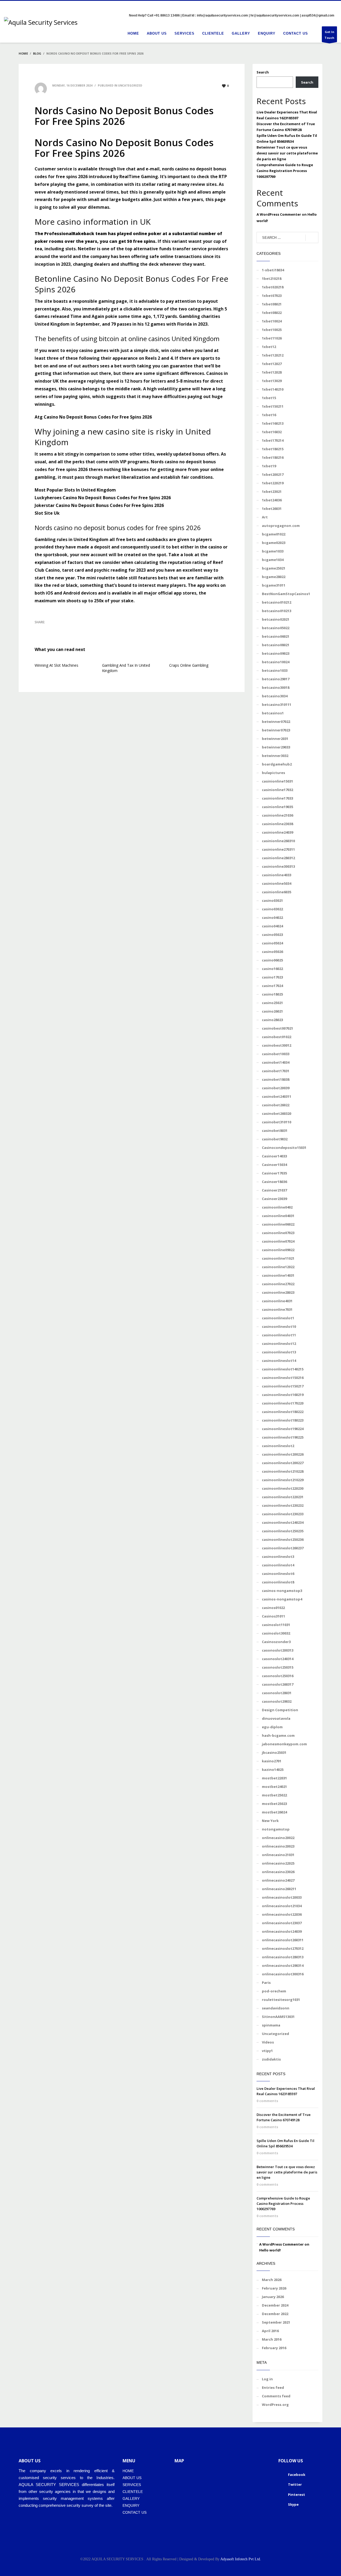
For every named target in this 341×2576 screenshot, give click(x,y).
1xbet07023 (272, 296)
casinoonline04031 (278, 1216)
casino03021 (272, 900)
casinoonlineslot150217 (283, 1386)
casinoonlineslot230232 (283, 1505)
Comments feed (276, 2396)
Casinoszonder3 (276, 1642)
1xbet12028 (272, 372)
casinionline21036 (277, 815)
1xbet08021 (272, 304)
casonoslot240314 (278, 1659)
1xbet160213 (273, 423)
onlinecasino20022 (278, 1838)
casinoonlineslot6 (278, 1574)
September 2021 (276, 2322)
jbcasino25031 (274, 1752)
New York (270, 1821)
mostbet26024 (274, 1812)
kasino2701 (272, 1761)
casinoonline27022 (278, 1284)
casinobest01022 (277, 1037)
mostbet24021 (274, 1787)
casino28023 (272, 1020)
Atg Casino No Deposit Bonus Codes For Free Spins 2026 (93, 417)
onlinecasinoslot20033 (282, 1897)
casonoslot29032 (277, 1701)
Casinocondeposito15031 (284, 1148)
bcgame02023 (274, 543)
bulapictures (273, 773)
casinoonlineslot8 (278, 1582)
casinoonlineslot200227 (283, 1463)
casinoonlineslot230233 (283, 1514)
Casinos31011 (273, 1616)
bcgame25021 (274, 568)
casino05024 (272, 943)
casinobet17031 (276, 1071)
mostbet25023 (274, 1804)
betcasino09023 (276, 653)
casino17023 (272, 977)
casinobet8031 (275, 1131)
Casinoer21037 (274, 1190)
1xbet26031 (272, 509)
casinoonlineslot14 (279, 1361)
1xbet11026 (272, 338)
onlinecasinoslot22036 (282, 1914)
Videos (268, 2042)
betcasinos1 (273, 713)
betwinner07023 (276, 730)
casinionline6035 (277, 892)
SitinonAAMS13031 (278, 2017)
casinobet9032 (275, 1139)
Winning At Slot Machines (56, 665)
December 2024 (275, 2305)
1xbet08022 (272, 313)
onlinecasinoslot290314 (283, 1965)
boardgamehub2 (277, 764)
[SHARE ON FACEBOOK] (48, 629)
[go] (312, 238)
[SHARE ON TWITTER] (39, 629)
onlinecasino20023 (278, 1846)
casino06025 (272, 960)
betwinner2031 (275, 739)
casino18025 (272, 994)
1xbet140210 (273, 389)
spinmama (271, 2025)
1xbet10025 (272, 330)
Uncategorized (275, 2034)
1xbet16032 (272, 432)
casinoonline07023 (278, 1233)
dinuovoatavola (276, 1718)
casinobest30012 (277, 1045)
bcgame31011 (274, 585)
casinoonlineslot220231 (283, 1497)
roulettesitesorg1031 (281, 2000)
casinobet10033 (276, 1054)
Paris (266, 1983)
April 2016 (270, 2331)
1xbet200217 (273, 474)
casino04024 (272, 926)
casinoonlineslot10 (279, 1326)
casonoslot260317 (278, 1684)
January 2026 (273, 2297)
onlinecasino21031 (278, 1855)
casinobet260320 (277, 1113)
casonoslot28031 (277, 1693)
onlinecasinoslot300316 (283, 1974)
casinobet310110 (277, 1122)
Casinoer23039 (274, 1199)
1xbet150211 (273, 406)
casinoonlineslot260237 (283, 1548)
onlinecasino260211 (279, 1889)
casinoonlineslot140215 (283, 1369)
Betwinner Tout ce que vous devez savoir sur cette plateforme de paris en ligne (287, 153)
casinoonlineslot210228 (283, 1471)
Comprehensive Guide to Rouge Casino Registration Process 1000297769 (285, 171)
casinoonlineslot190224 (283, 1429)
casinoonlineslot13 (279, 1352)
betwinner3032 (275, 756)
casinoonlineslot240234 (283, 1522)
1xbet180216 (273, 457)
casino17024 (272, 986)
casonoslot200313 (278, 1650)
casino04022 (272, 918)
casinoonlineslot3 (278, 1557)
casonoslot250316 (278, 1676)
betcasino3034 (275, 696)
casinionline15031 (277, 781)
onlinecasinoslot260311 (283, 1940)
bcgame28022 (274, 577)
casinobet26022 (276, 1105)
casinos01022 (273, 1608)
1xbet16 (269, 415)
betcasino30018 (276, 687)
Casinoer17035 (274, 1173)
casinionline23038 (277, 824)
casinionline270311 (278, 849)
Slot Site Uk (47, 513)
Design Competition (280, 1710)
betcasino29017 (276, 679)
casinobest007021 (277, 1028)
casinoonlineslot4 (278, 1565)
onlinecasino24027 (278, 1880)
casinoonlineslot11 (279, 1335)
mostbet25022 (274, 1795)
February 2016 (274, 2348)
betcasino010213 (277, 611)
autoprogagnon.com (281, 526)
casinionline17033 (277, 798)
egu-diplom (272, 1727)
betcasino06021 (276, 636)
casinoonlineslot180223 (283, 1420)
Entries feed (273, 2387)
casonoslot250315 (278, 1667)
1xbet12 (269, 347)
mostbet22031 (274, 1778)
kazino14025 (273, 1770)
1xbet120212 (273, 355)
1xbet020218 (273, 287)
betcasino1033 (275, 670)
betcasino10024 (276, 662)
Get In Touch (329, 35)
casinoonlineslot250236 (283, 1539)
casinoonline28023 (278, 1292)
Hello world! (270, 2250)
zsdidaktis (271, 2059)
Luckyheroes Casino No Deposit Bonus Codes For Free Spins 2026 (103, 498)
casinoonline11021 (278, 1258)
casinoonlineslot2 (278, 1446)
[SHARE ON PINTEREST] (67, 629)
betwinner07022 (276, 722)
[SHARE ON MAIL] (76, 629)
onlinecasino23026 (278, 1872)
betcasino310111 (277, 705)
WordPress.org (275, 2405)
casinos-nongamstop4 (282, 1599)
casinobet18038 (276, 1079)
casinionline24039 (277, 832)
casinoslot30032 (276, 1633)
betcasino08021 (276, 645)
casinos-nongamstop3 (282, 1591)
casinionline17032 (277, 790)
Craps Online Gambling (189, 665)
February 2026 (274, 2288)
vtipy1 (267, 2051)
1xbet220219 (273, 483)
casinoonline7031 (277, 1309)
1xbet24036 (272, 500)
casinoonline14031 (278, 1275)
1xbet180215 (273, 449)
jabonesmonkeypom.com (284, 1744)
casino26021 (272, 1011)
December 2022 (275, 2314)
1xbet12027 (272, 364)
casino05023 (272, 935)
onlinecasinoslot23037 (282, 1923)
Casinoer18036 (274, 1182)
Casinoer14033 (274, 1156)
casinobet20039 (276, 1088)
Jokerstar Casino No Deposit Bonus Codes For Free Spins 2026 (99, 505)
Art (265, 517)
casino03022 (272, 909)
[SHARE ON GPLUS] (57, 629)
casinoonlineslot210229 (283, 1480)
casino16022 (272, 969)
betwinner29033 (276, 747)
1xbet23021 (272, 492)
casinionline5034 (277, 883)
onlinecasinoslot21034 (282, 1906)
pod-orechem (274, 1991)
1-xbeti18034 (273, 270)
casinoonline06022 (278, 1224)
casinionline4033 (277, 875)
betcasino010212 (277, 602)
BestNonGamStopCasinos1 (286, 594)
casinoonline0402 (277, 1207)
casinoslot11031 (276, 1625)
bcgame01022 (274, 534)
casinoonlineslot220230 (283, 1488)
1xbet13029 (272, 381)
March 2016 (272, 2339)
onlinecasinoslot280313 (283, 1957)
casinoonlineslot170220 (283, 1403)
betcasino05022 (276, 628)
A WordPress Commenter (279, 214)
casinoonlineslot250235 (283, 1531)
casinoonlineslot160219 (283, 1395)
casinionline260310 (278, 841)
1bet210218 (272, 279)
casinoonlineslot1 (278, 1318)
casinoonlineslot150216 (283, 1378)
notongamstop (276, 1829)
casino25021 (272, 1003)
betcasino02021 (276, 619)
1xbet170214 (273, 440)
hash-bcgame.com (278, 1735)
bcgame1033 (273, 551)
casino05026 (272, 952)
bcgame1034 (273, 560)
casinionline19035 (277, 807)
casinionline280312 (278, 858)
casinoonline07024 (278, 1241)
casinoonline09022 (278, 1250)
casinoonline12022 (278, 1267)
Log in (267, 2379)
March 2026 (272, 2280)
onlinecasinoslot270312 (283, 1948)
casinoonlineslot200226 (283, 1454)
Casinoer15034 (274, 1165)
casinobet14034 (276, 1062)
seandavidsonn (276, 2008)
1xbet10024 (272, 321)
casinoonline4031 (277, 1301)
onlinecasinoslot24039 (282, 1931)
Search (263, 72)
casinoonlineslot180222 (283, 1412)
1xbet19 (269, 466)
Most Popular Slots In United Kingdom (75, 490)
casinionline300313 (278, 866)
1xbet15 (269, 398)
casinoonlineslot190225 (283, 1437)
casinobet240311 (277, 1096)
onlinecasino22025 (278, 1863)
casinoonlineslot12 (279, 1344)
